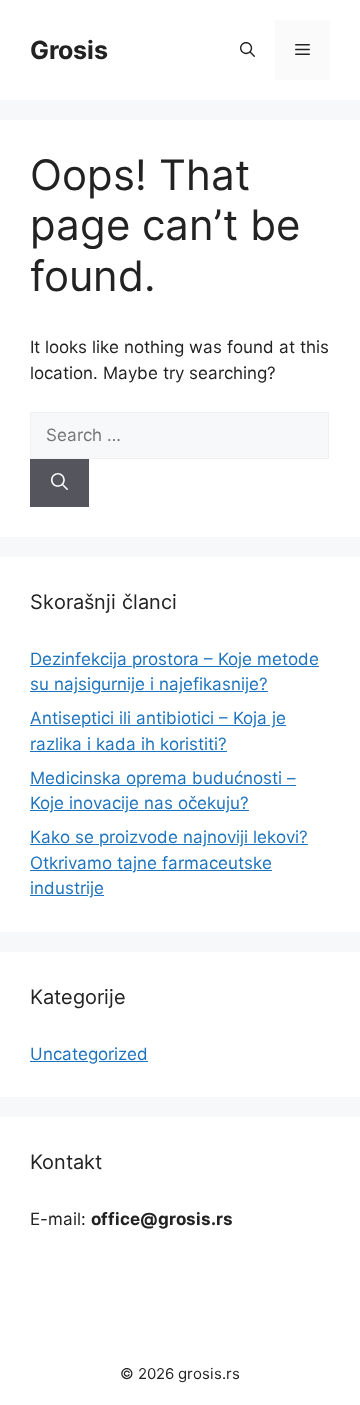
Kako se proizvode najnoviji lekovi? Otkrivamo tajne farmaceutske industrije (169, 862)
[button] (247, 50)
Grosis (69, 50)
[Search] (59, 483)
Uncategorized (89, 1054)
